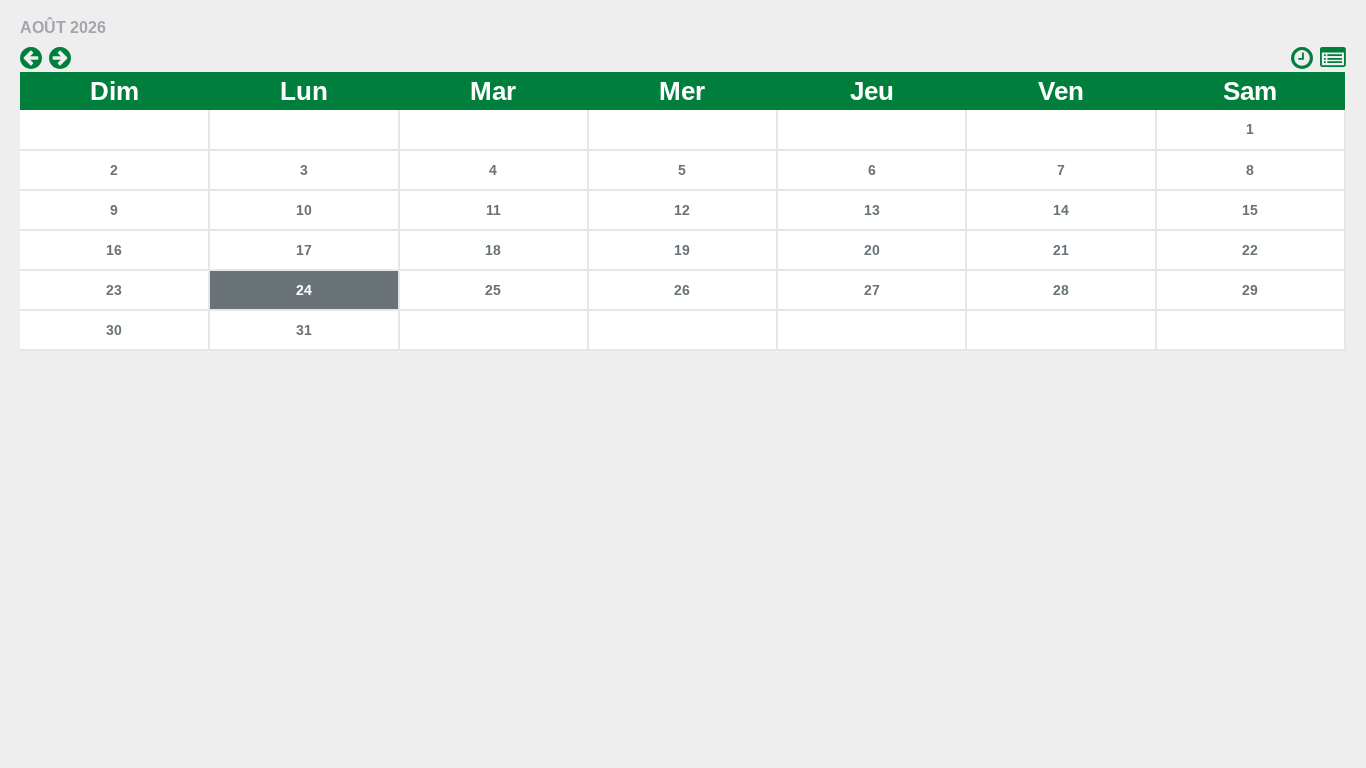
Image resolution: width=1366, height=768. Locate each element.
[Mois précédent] (31, 58)
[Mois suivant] (60, 58)
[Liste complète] (1333, 58)
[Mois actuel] (1302, 58)
